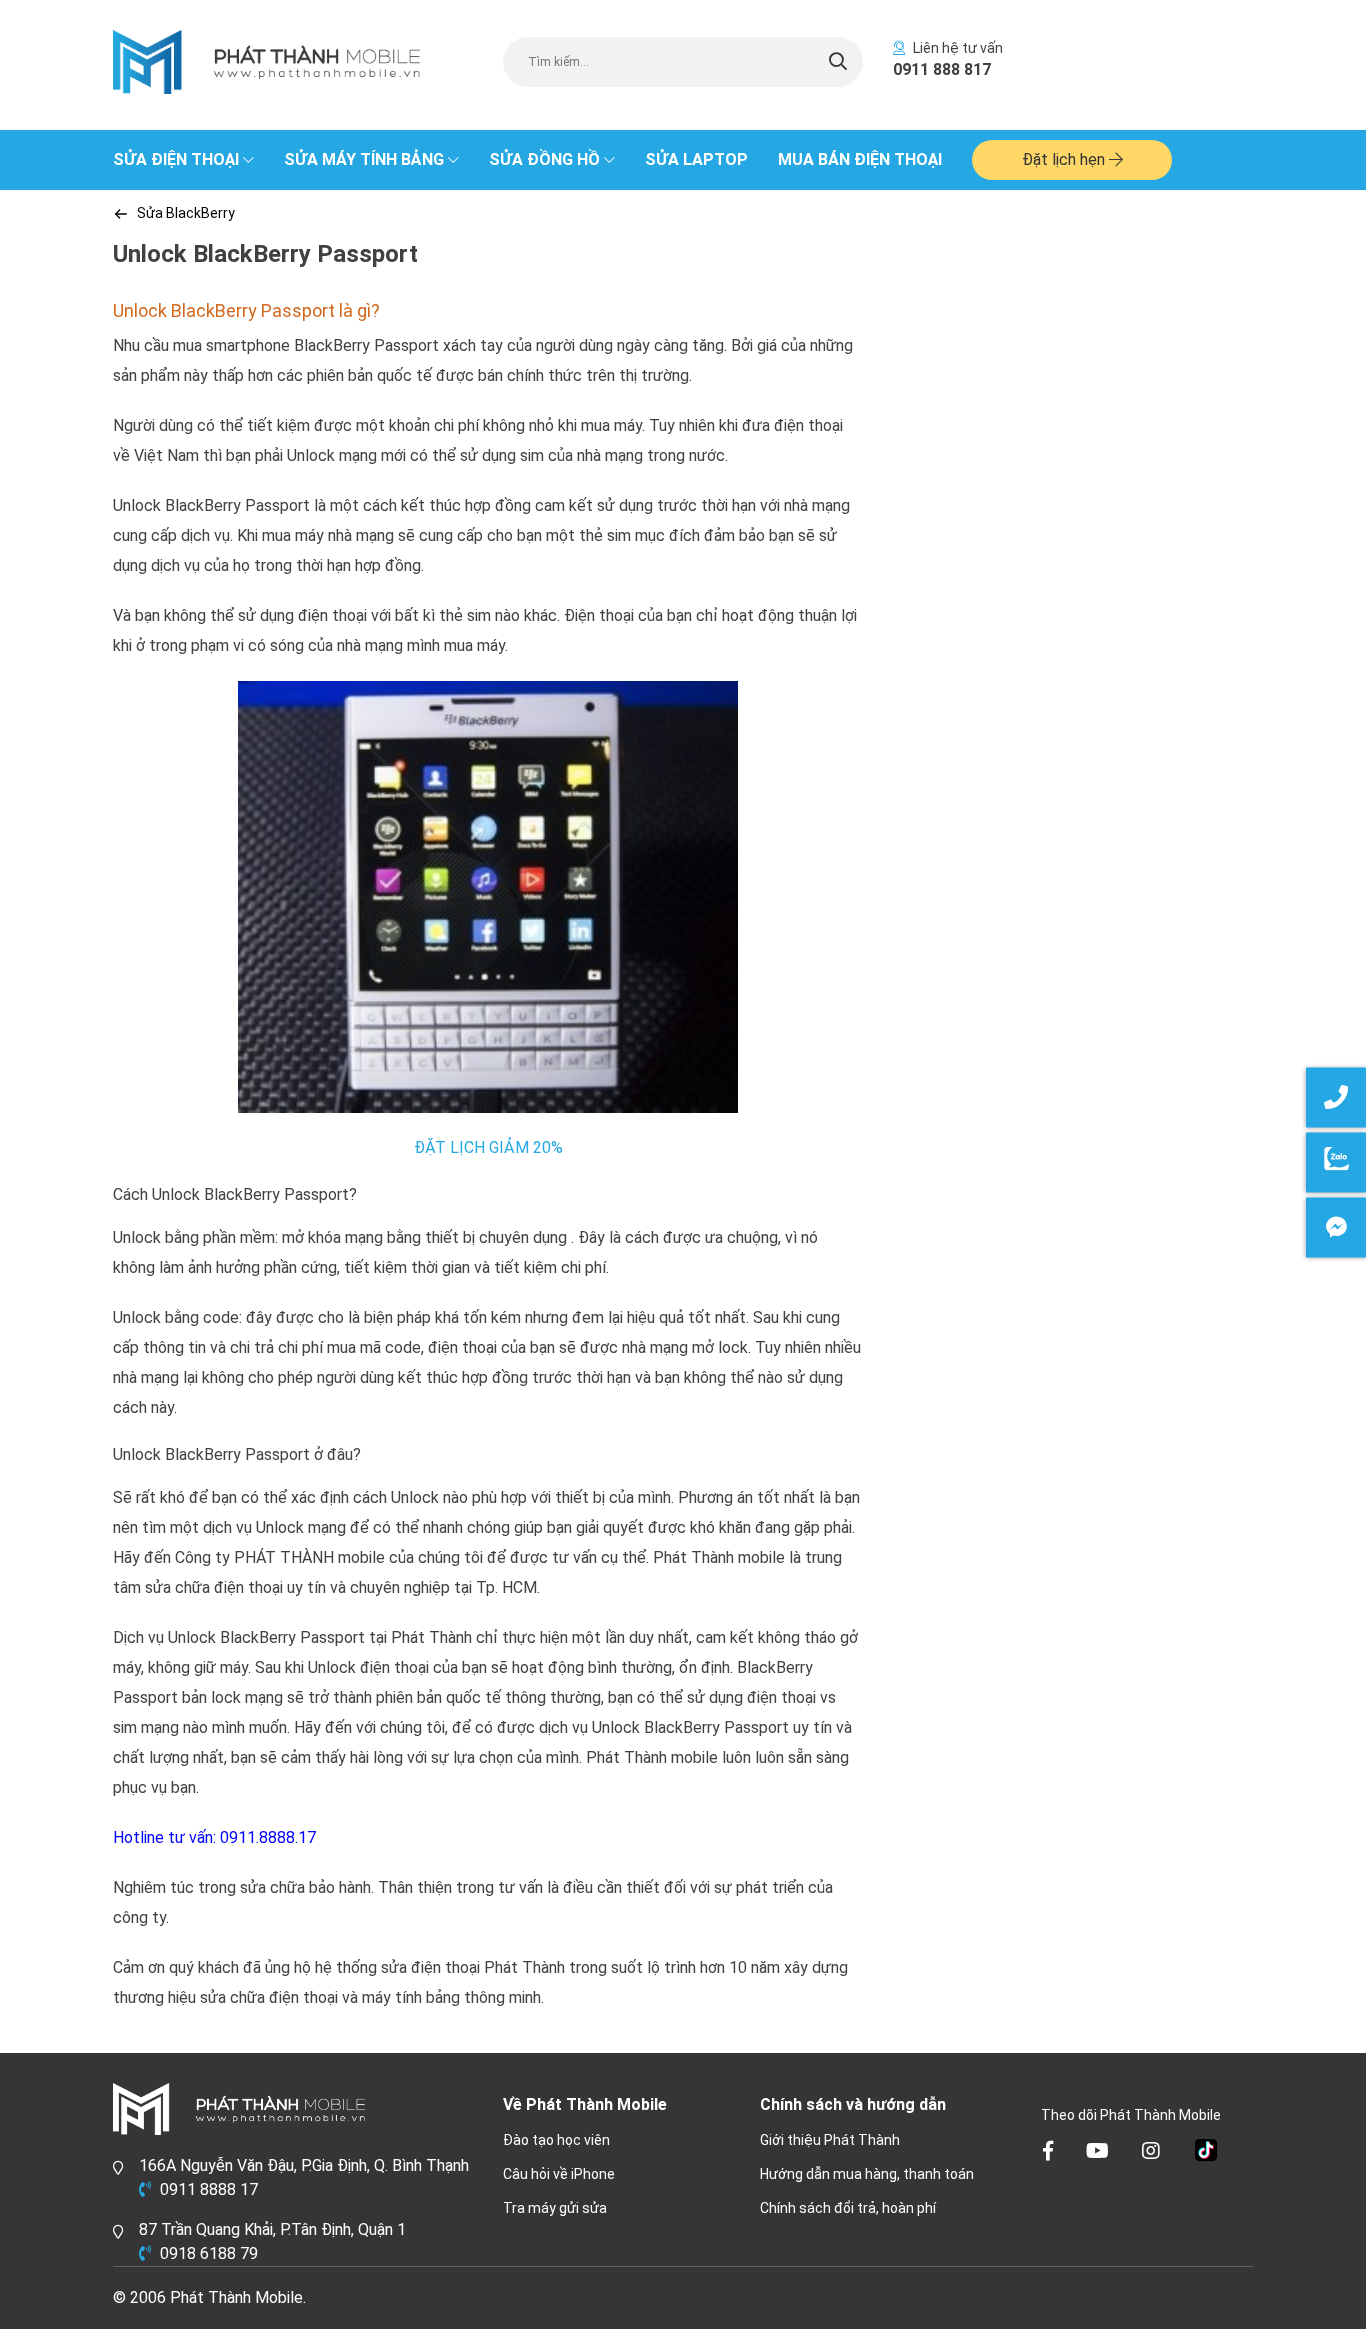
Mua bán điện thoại (860, 159)
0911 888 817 (942, 69)
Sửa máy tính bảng (364, 159)
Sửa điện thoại (176, 159)
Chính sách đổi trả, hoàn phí (848, 2208)
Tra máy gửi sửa (555, 2208)
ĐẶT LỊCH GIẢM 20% (488, 1147)
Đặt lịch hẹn (1065, 159)
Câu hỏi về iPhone (559, 2174)
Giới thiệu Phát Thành (830, 2140)
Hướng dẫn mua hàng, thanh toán (867, 2174)
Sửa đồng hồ (544, 159)
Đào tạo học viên (556, 2140)
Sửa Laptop (696, 159)
